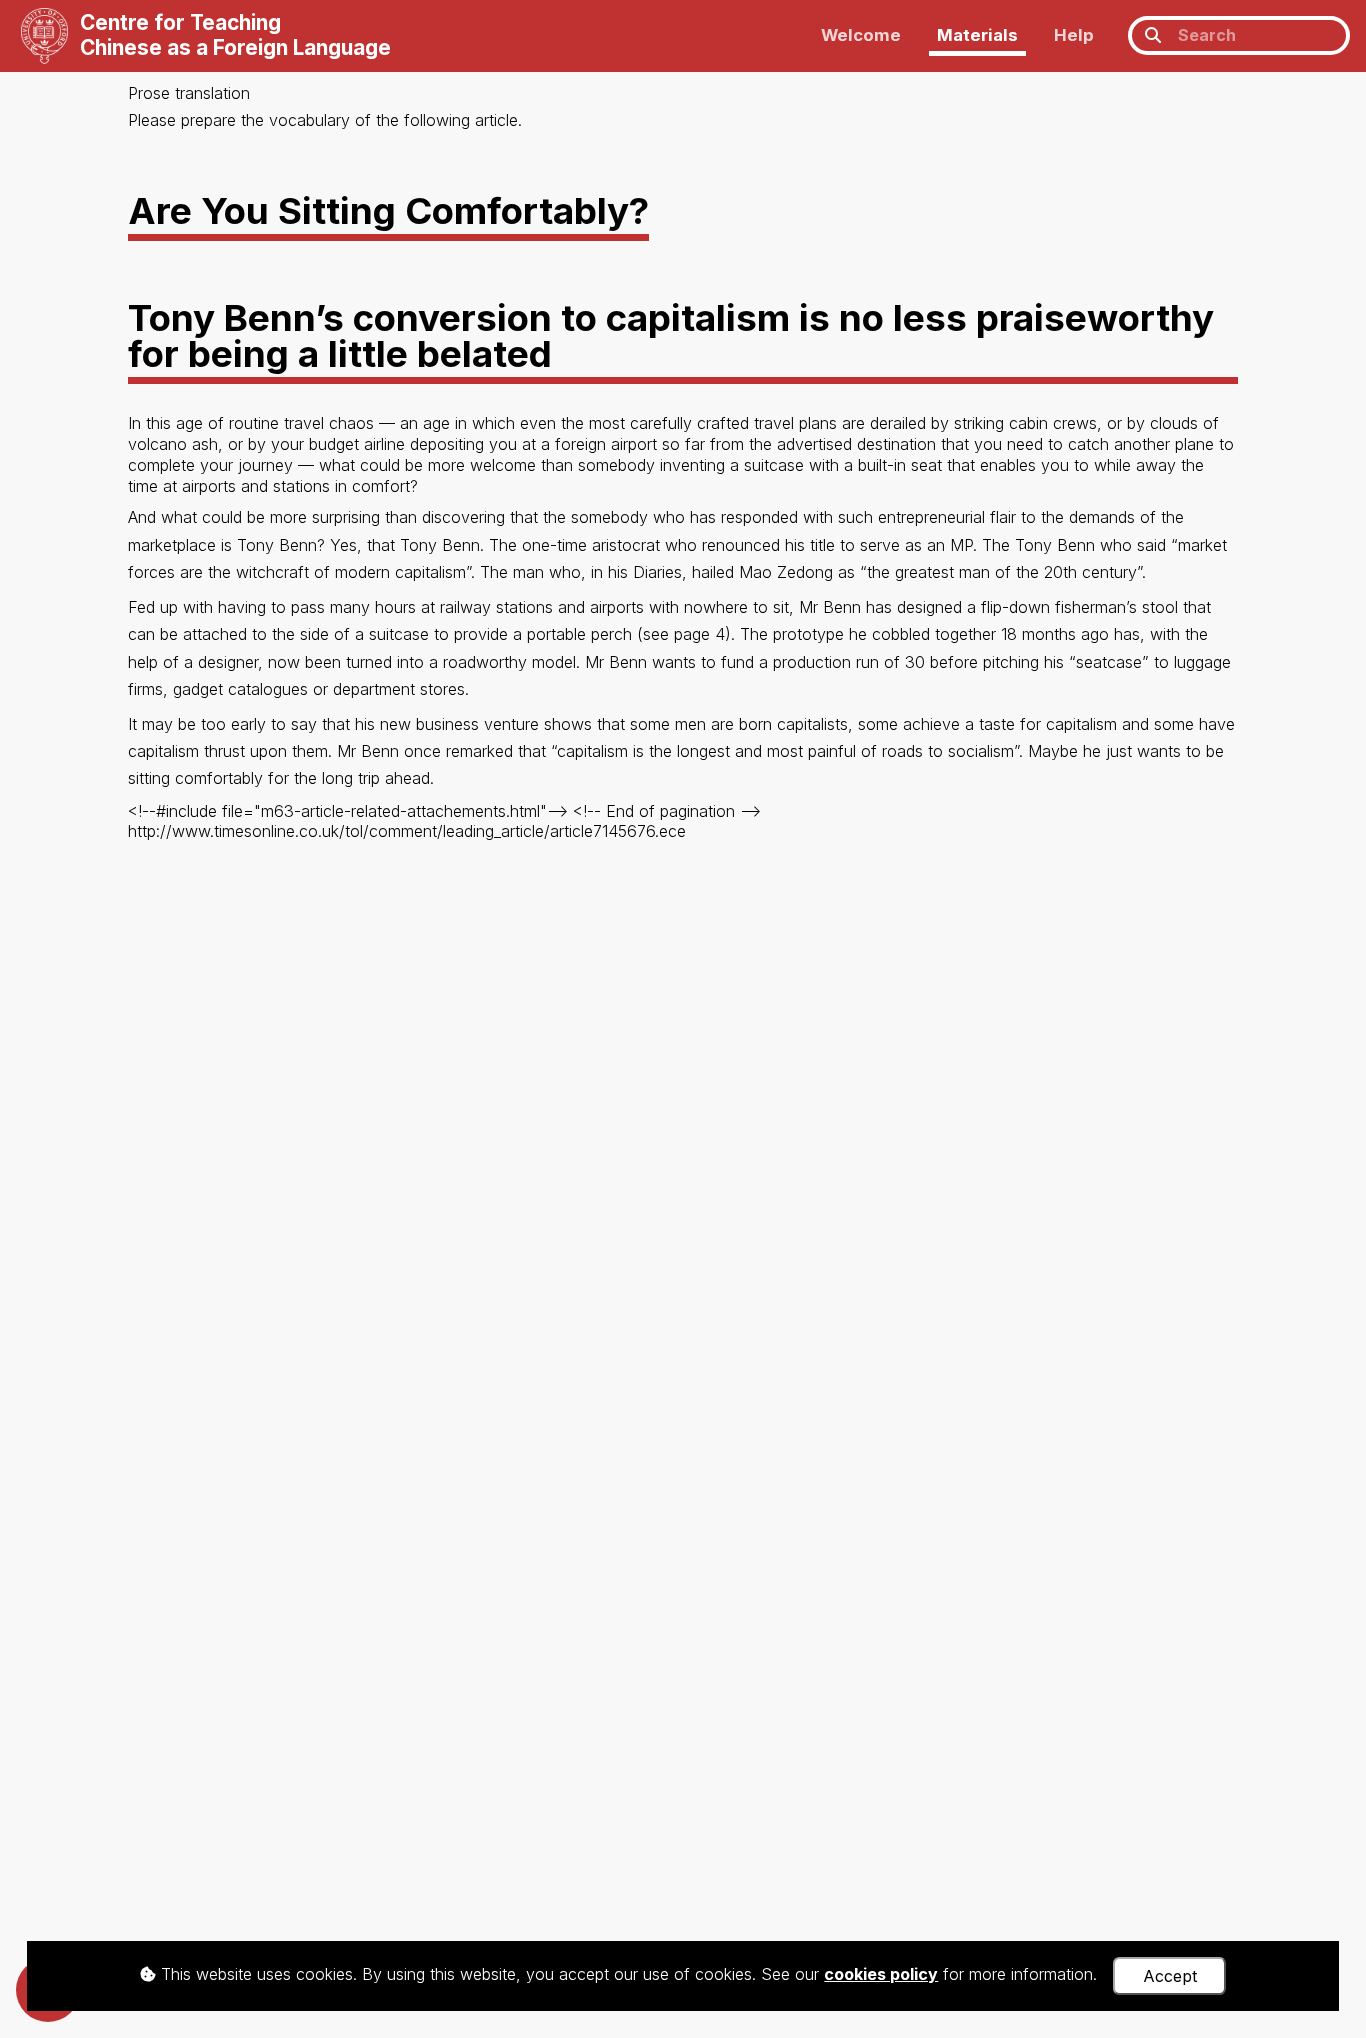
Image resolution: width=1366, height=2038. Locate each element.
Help (1074, 35)
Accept (1170, 1976)
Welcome (861, 35)
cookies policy (881, 1974)
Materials (977, 35)
